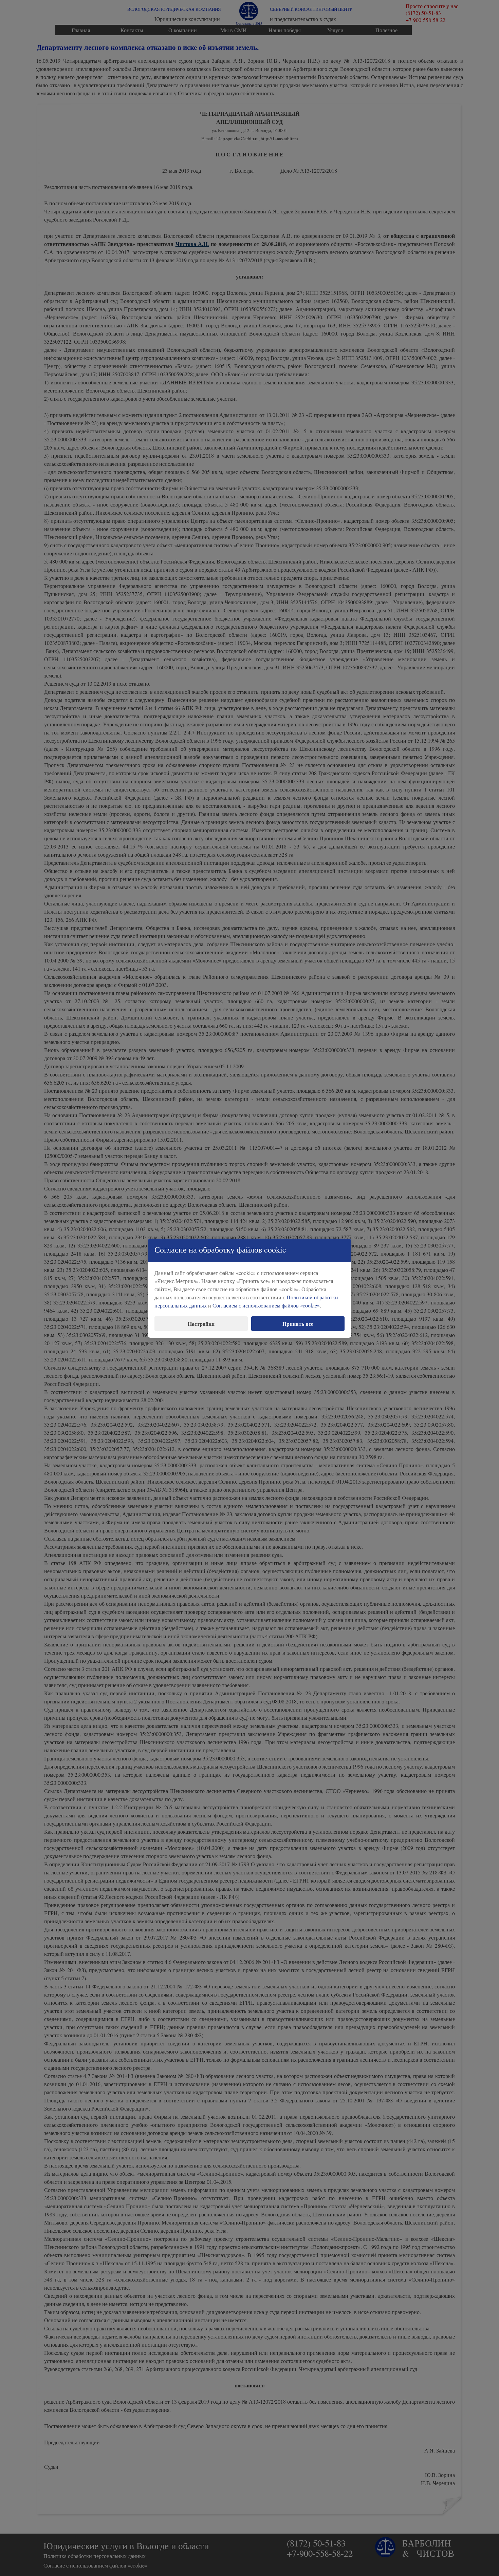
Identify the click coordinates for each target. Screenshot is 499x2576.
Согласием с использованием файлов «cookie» (266, 1305)
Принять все (298, 1324)
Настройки (201, 1324)
